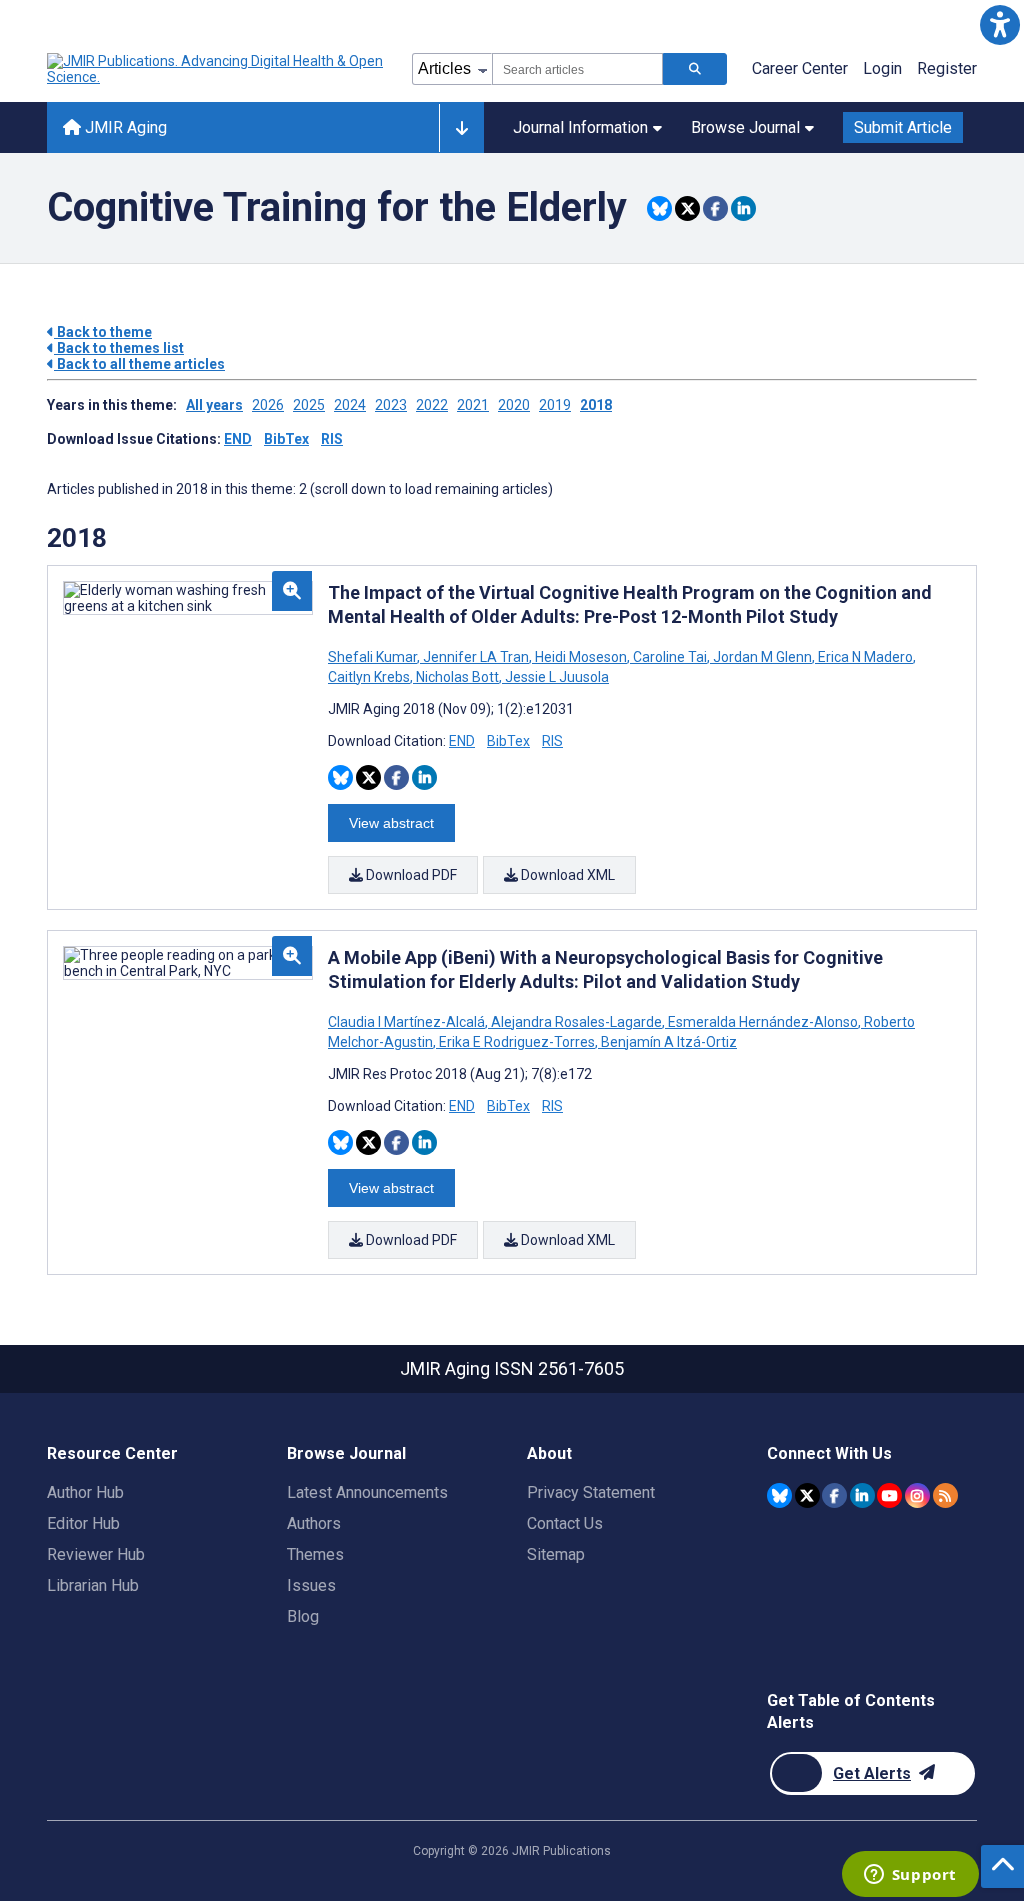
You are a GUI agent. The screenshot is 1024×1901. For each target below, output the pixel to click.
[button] (999, 24)
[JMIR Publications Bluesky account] (779, 1495)
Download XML (566, 875)
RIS (332, 439)
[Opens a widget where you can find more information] (910, 1876)
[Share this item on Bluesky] (659, 208)
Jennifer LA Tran (476, 657)
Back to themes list (119, 348)
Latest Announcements (367, 1492)
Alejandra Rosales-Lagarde (576, 1022)
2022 (432, 405)
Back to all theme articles (139, 364)
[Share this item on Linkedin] (743, 208)
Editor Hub (83, 1523)
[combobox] (577, 69)
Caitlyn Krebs (370, 677)
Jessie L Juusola (555, 677)
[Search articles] (695, 69)
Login (882, 68)
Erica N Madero (865, 657)
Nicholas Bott (457, 677)
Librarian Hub (93, 1585)
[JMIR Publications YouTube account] (889, 1495)
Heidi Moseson (581, 657)
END (238, 439)
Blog (303, 1616)
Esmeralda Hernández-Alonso (763, 1022)
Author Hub (85, 1492)
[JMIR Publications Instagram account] (917, 1495)
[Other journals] (461, 128)
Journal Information (580, 127)
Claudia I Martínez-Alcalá (408, 1022)
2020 (514, 405)
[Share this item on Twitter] (687, 208)
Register (947, 68)
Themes (315, 1554)
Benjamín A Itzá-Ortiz (667, 1042)
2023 (391, 405)
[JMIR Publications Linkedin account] (862, 1495)
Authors (314, 1523)
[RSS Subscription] (945, 1495)
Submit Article (903, 127)
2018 (596, 405)
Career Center (800, 68)
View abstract (391, 823)
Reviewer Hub (96, 1554)
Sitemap (556, 1554)
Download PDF (410, 875)
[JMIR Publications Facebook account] (834, 1495)
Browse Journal (745, 127)
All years (214, 405)
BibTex (286, 439)
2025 (309, 405)
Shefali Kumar (374, 657)
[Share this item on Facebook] (715, 208)
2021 (473, 405)
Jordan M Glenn (762, 657)
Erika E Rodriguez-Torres (517, 1042)
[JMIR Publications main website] (217, 69)
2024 (350, 405)
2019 (555, 405)
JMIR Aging (124, 127)
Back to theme (103, 332)
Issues (311, 1585)
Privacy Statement (591, 1492)
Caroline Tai (670, 657)
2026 (268, 405)
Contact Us (565, 1523)
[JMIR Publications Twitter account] (807, 1495)
